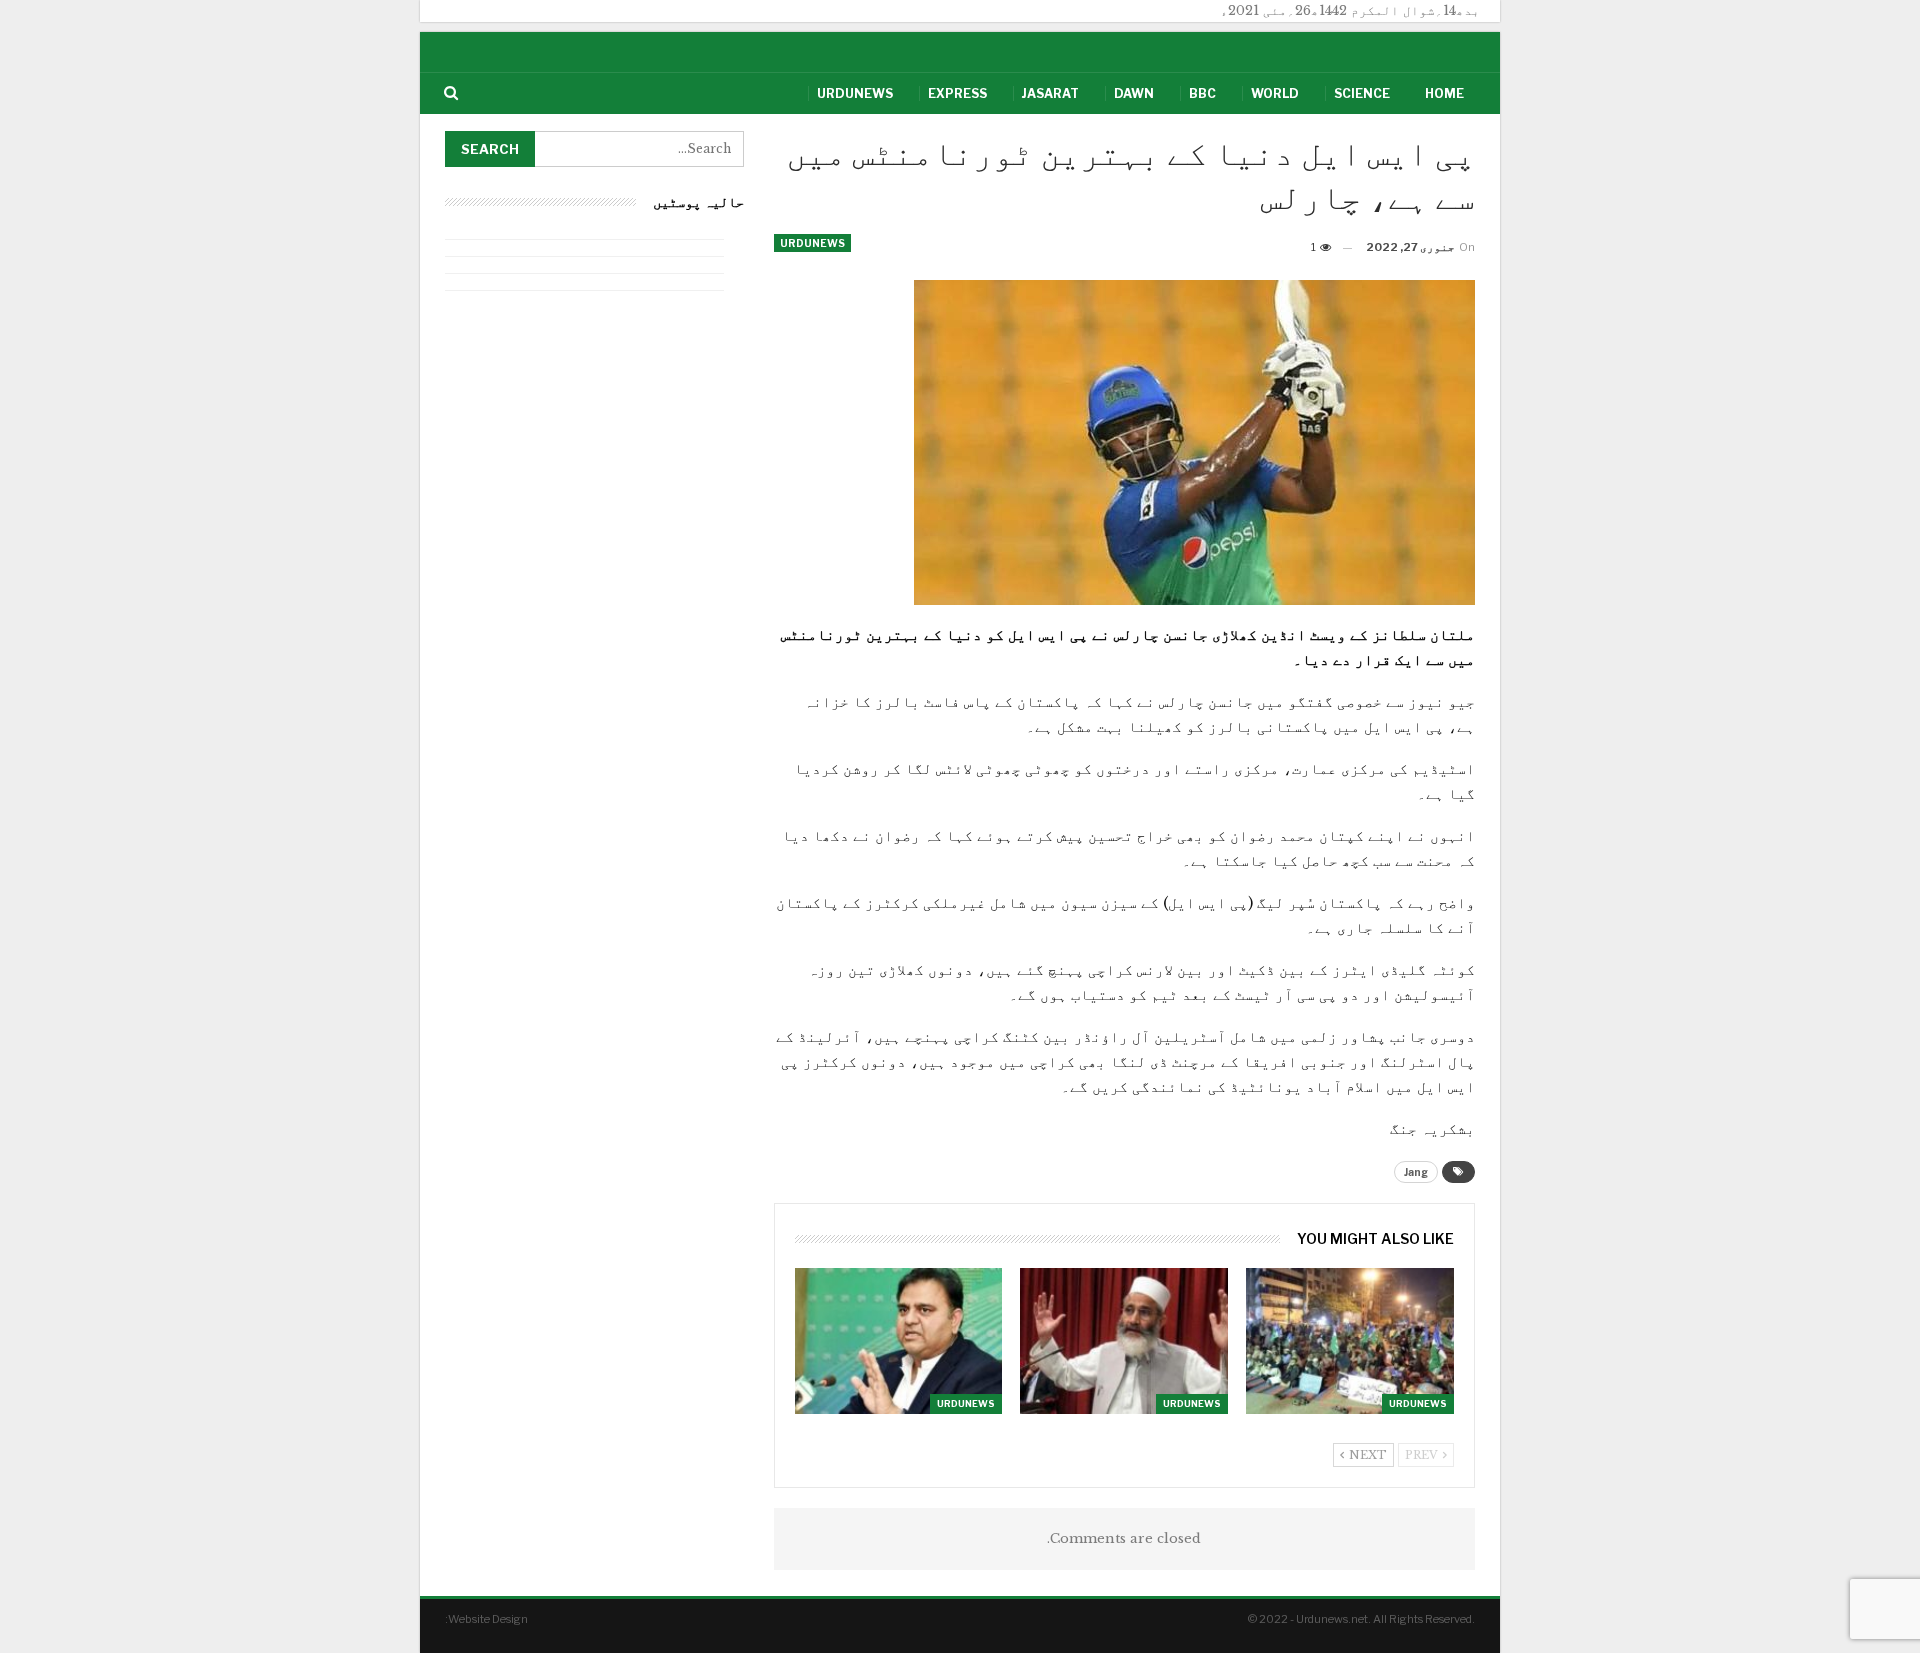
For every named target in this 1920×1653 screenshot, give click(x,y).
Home (1444, 93)
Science (1362, 93)
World (1275, 93)
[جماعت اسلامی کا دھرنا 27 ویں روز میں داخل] (1350, 1340)
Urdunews (855, 93)
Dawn (1134, 93)
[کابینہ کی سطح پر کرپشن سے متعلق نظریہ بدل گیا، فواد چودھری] (899, 1340)
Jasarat (1050, 93)
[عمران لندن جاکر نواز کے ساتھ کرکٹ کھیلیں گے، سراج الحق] (1124, 1340)
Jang (1416, 1172)
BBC (1202, 93)
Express (957, 93)
